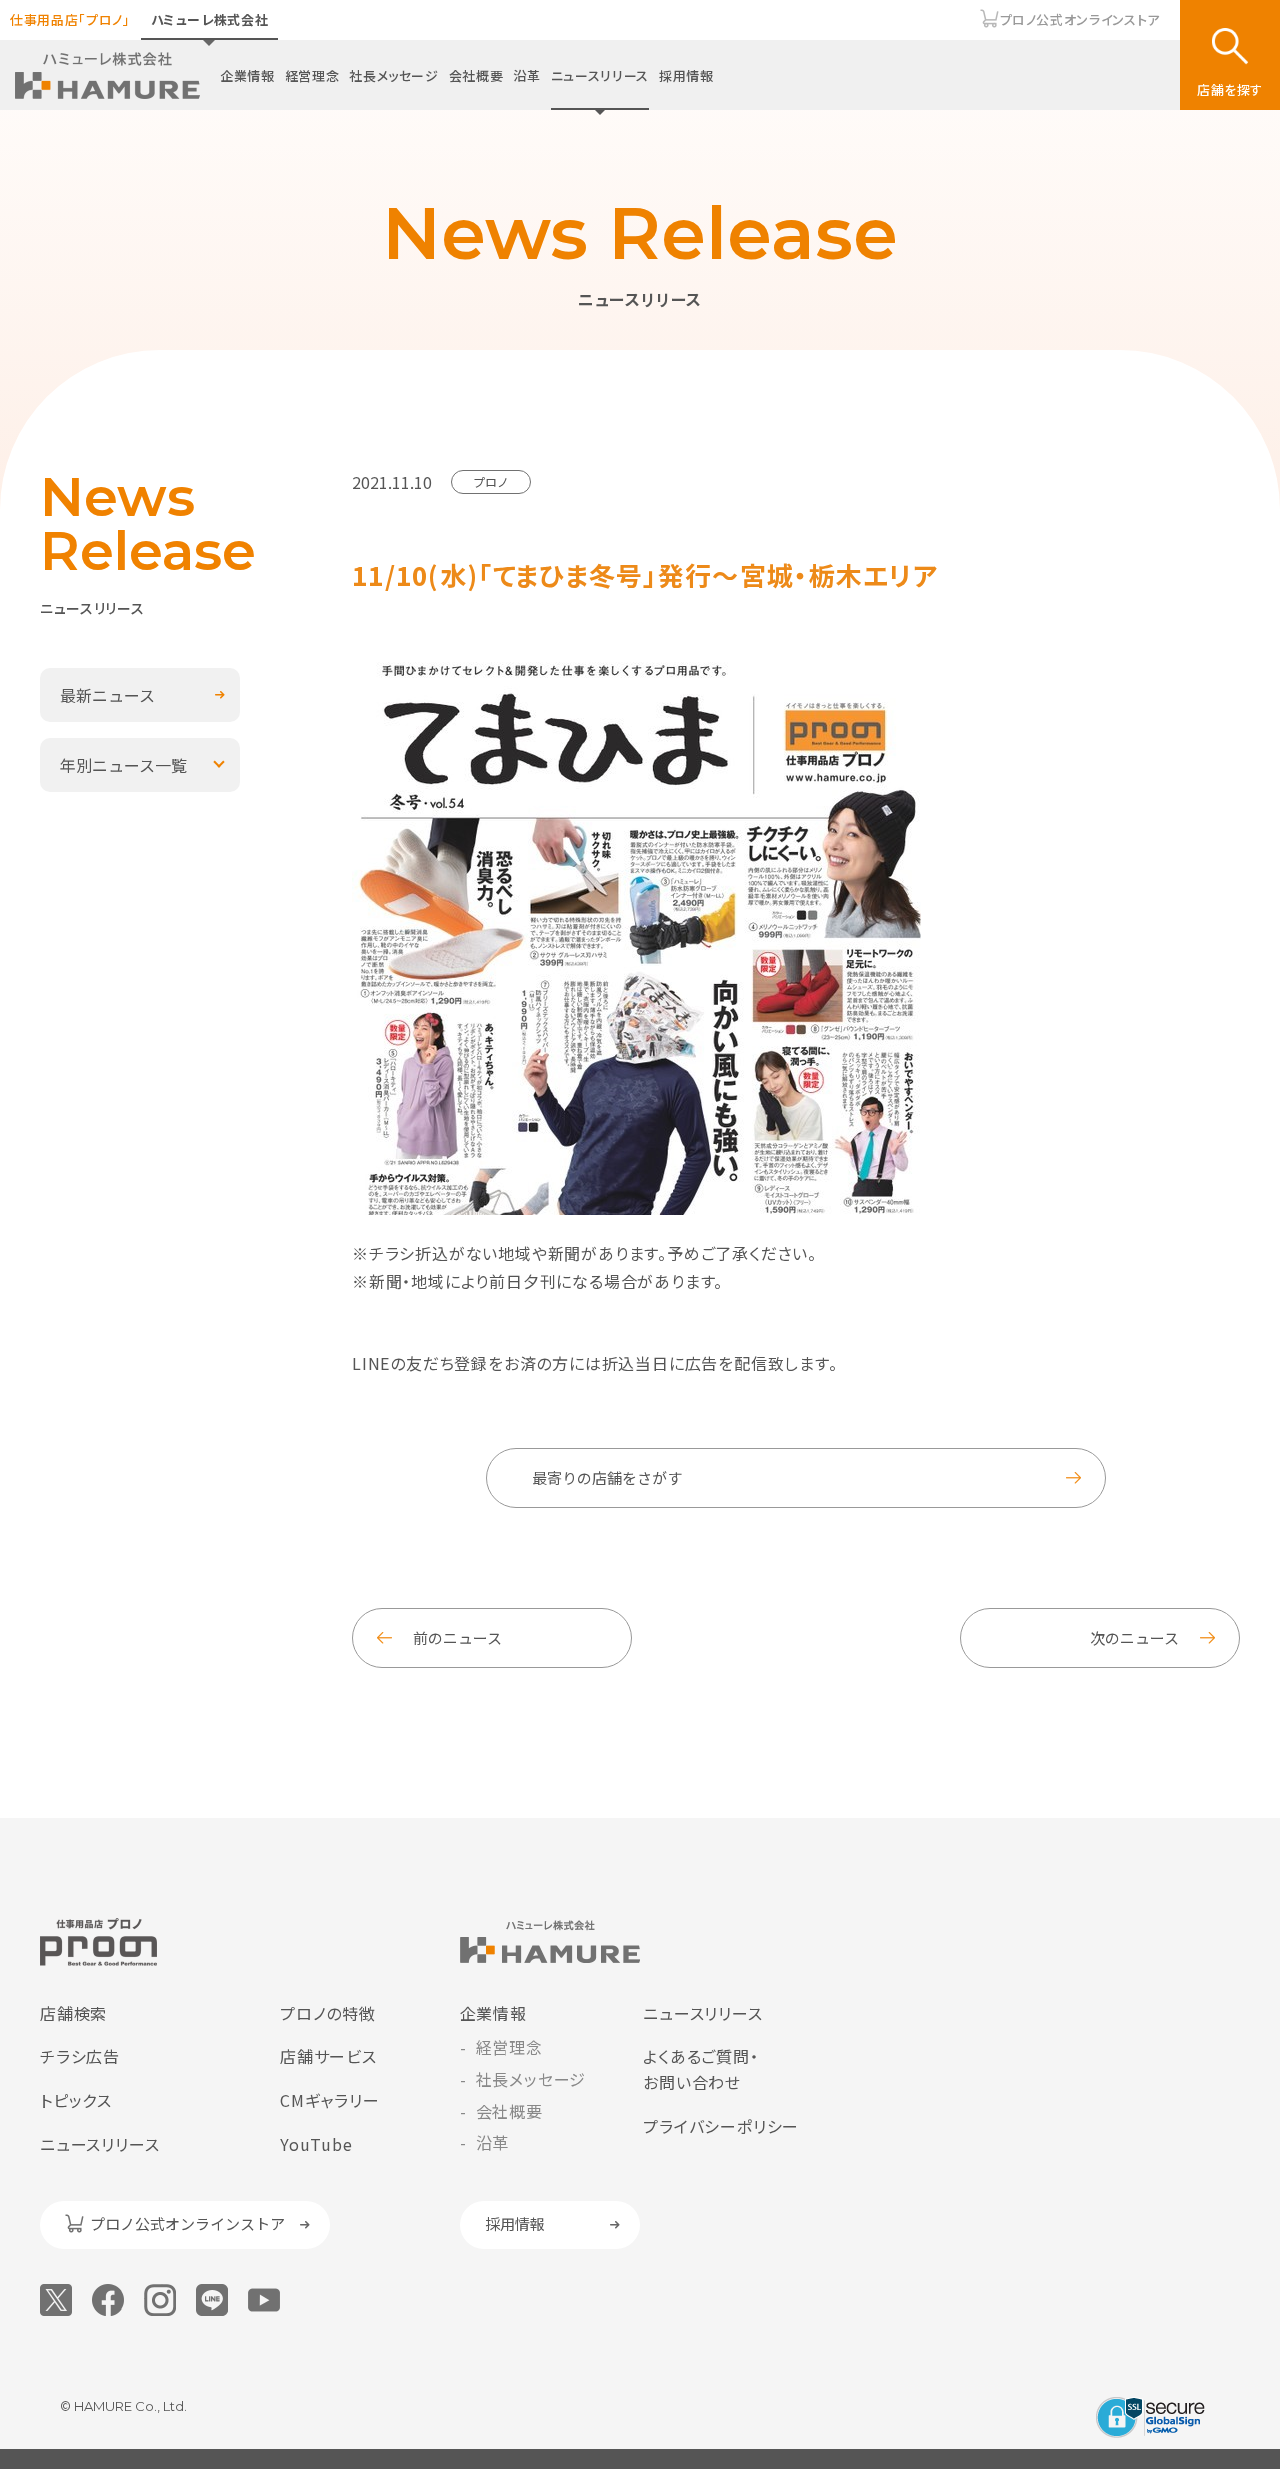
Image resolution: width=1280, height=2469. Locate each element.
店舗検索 (73, 2013)
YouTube (316, 2144)
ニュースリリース (600, 75)
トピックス (76, 2100)
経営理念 (312, 75)
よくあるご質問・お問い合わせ (700, 2069)
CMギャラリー (330, 2100)
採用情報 (686, 75)
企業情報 (247, 75)
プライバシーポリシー (721, 2126)
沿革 (526, 75)
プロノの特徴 (328, 2013)
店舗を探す (1230, 89)
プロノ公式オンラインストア (1080, 19)
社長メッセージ (394, 75)
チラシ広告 (80, 2056)
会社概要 (476, 75)
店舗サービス (328, 2056)
